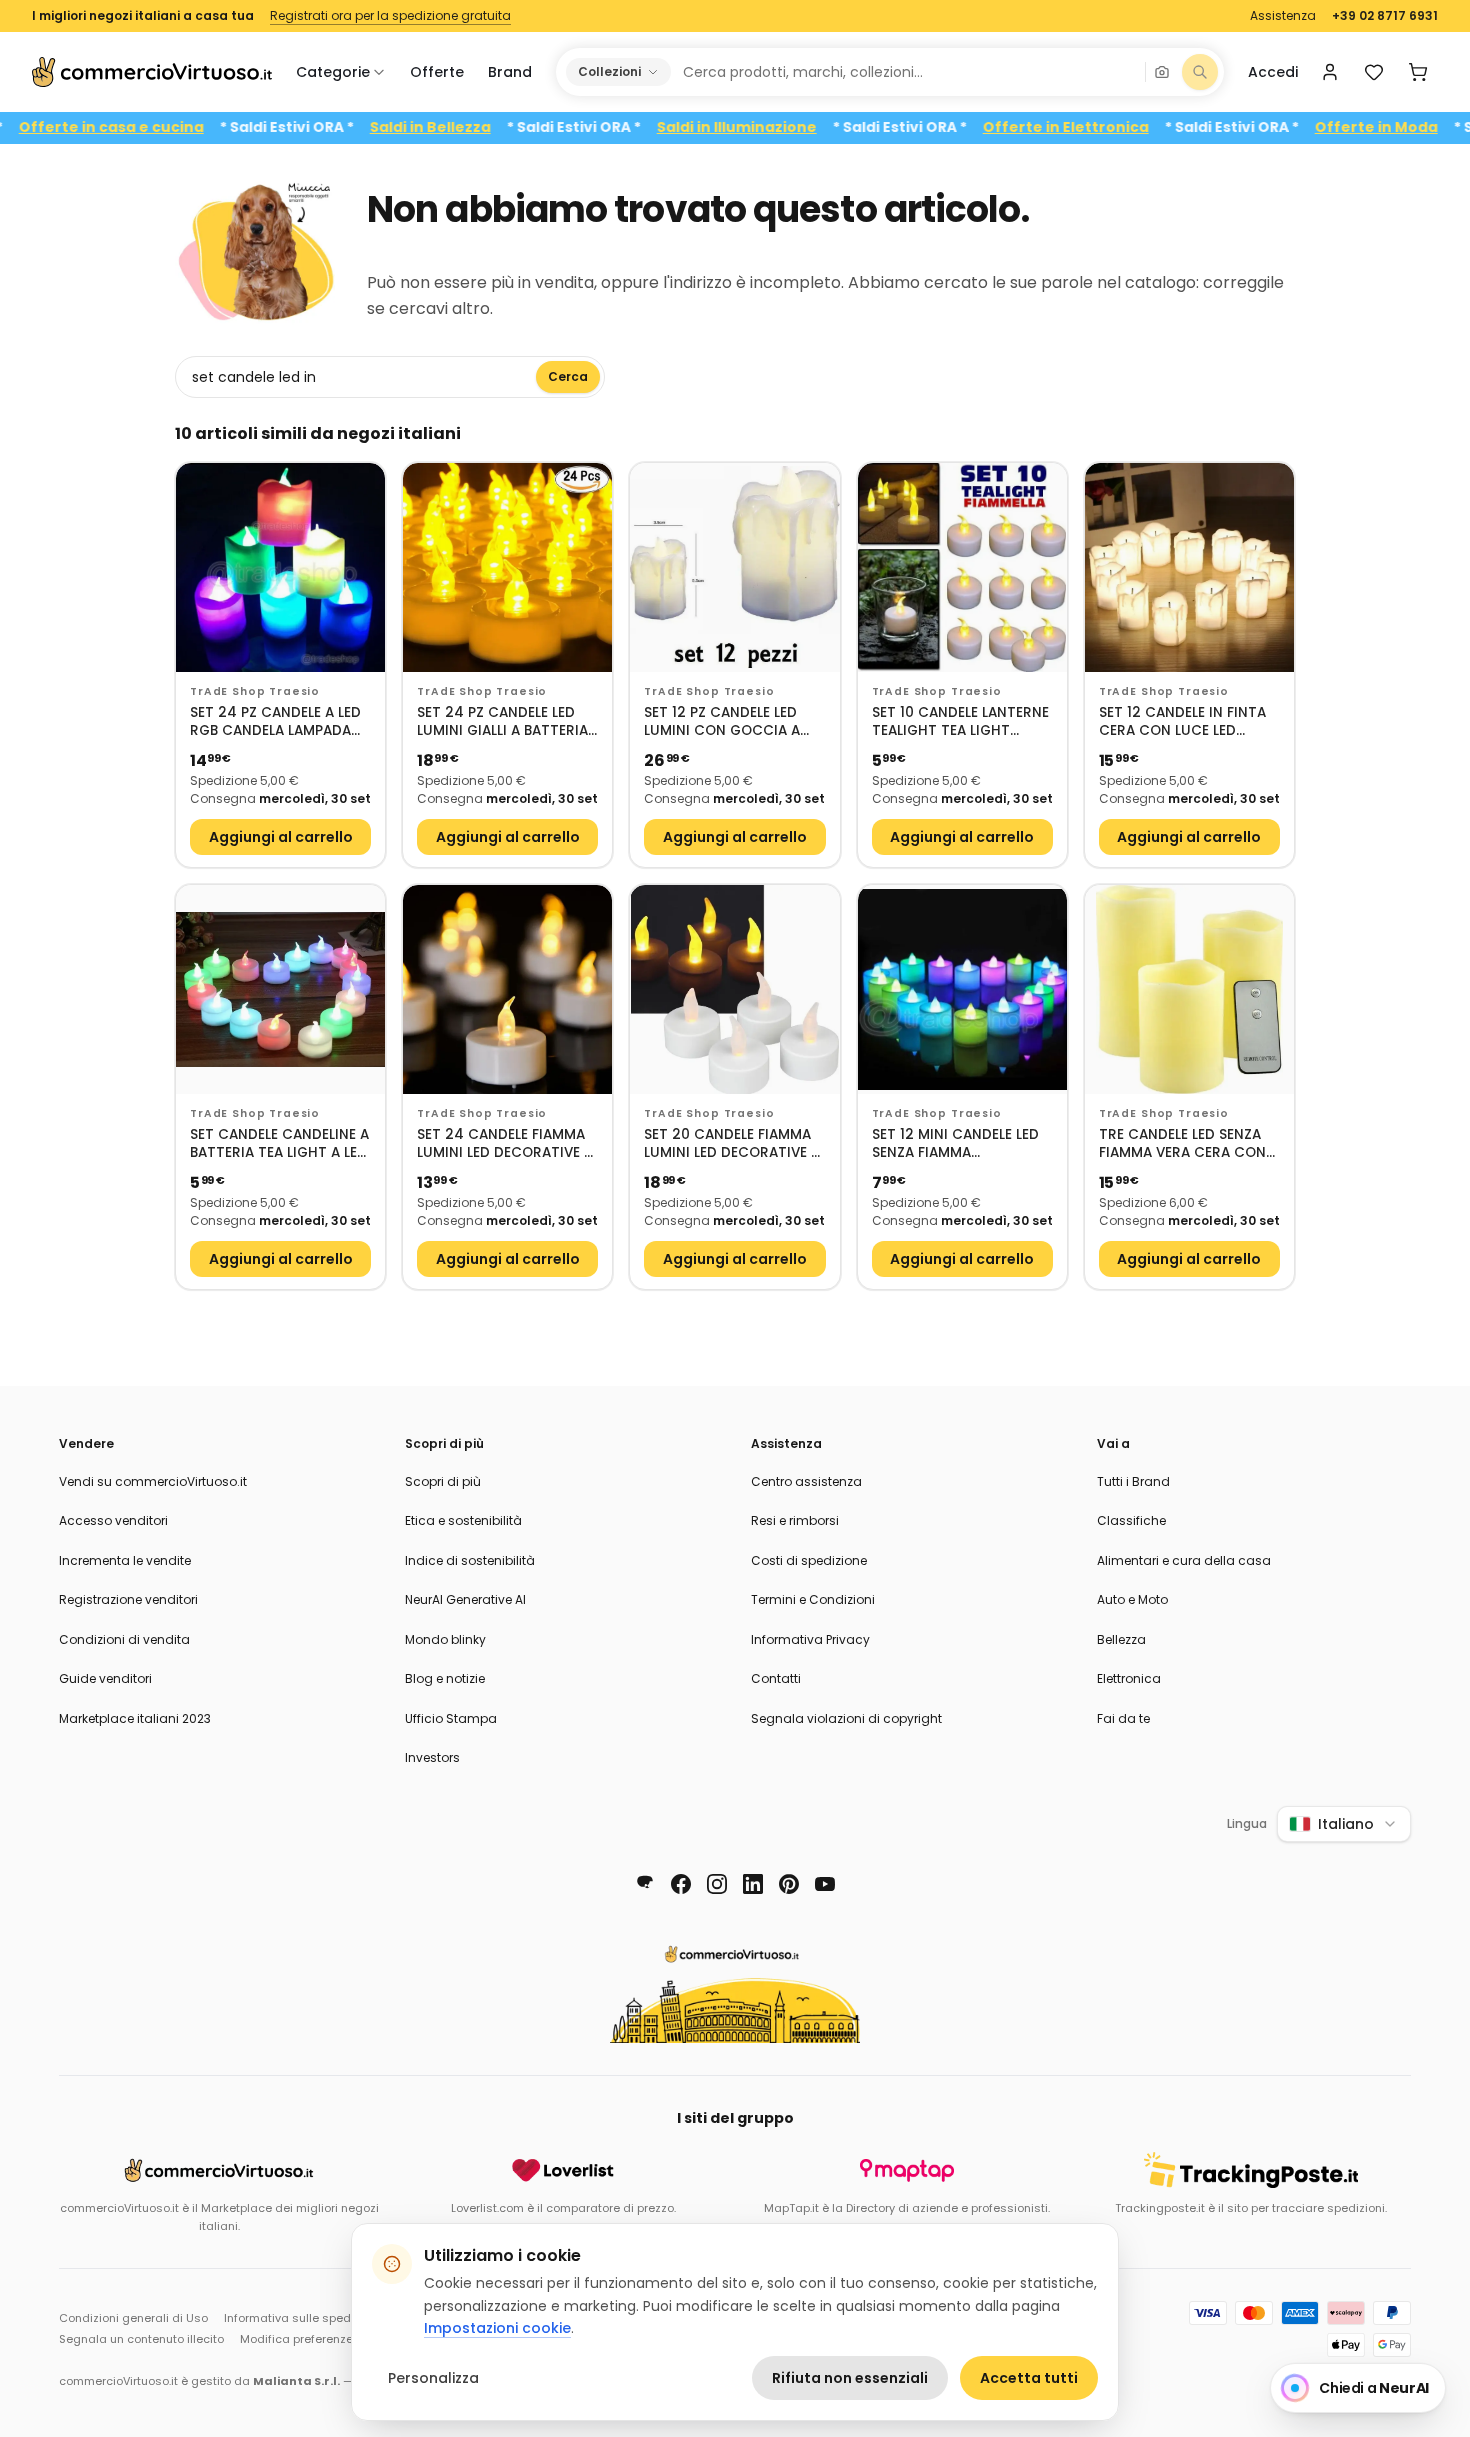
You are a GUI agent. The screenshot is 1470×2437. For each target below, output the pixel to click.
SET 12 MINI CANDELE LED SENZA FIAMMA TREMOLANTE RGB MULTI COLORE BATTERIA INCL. (955, 1144)
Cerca (568, 376)
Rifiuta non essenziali (850, 2378)
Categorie (333, 72)
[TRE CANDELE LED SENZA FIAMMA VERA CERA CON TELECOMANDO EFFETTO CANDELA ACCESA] (1189, 989)
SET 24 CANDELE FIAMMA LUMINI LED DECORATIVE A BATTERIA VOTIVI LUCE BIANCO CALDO (505, 1144)
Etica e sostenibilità (463, 1520)
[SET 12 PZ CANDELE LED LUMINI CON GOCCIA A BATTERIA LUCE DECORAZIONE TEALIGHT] (734, 567)
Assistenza (1283, 16)
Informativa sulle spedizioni (302, 2318)
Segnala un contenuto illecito (141, 2339)
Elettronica (1129, 1678)
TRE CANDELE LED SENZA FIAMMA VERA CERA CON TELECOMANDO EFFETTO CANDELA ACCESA (1182, 1144)
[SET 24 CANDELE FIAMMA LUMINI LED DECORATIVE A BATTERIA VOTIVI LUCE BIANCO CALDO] (507, 989)
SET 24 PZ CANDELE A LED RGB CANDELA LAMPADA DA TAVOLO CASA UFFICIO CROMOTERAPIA (278, 722)
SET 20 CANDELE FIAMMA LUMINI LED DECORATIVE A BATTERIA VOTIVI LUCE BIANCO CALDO (732, 1144)
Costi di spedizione (809, 1560)
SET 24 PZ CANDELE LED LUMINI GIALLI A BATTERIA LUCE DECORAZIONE (502, 722)
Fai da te (1123, 1718)
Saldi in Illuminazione (796, 127)
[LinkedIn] (753, 1884)
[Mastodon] (645, 1884)
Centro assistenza (806, 1481)
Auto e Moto (1132, 1599)
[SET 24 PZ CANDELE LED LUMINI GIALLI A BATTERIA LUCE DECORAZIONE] (507, 567)
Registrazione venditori (128, 1599)
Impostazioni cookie (497, 2328)
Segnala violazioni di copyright (846, 1718)
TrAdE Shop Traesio (255, 691)
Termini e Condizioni (813, 1599)
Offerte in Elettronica (1125, 127)
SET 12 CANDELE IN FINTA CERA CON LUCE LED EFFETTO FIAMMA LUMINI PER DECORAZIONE (1182, 722)
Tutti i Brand (1133, 1481)
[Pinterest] (789, 1884)
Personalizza (433, 2378)
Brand (510, 72)
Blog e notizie (445, 1678)
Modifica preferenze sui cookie (326, 2339)
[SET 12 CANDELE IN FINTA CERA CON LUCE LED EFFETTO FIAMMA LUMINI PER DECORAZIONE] (1189, 567)
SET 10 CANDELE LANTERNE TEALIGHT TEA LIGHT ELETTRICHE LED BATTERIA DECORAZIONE (960, 722)
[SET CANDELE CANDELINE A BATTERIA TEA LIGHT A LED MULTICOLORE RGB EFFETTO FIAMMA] (280, 989)
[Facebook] (681, 1884)
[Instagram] (717, 1884)
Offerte (437, 72)
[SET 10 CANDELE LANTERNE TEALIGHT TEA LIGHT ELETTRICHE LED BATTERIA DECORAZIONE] (962, 567)
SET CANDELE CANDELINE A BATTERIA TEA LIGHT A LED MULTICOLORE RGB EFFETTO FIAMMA (279, 1144)
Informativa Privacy (810, 1639)
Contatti (776, 1678)
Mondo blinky (445, 1639)
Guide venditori (105, 1678)
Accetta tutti (1029, 2378)
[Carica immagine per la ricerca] (1162, 72)
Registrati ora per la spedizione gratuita (390, 16)
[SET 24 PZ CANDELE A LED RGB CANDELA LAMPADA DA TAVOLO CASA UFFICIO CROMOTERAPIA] (280, 567)
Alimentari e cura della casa (1184, 1560)
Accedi (1273, 72)
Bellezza (1121, 1639)
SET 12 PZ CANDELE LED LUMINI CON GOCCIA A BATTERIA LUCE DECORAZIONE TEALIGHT (727, 722)
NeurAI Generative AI (465, 1599)
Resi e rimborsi (795, 1520)
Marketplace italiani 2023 (135, 1718)
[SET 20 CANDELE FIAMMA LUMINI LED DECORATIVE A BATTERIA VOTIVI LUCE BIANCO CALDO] (734, 989)
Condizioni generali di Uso (133, 2318)
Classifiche (1131, 1520)
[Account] (1330, 72)
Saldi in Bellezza (489, 127)
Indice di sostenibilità (470, 1560)
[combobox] (907, 72)
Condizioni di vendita (124, 1639)
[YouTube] (825, 1884)
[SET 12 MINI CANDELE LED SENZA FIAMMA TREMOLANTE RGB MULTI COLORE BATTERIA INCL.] (962, 989)
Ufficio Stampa (451, 1718)
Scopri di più (443, 1481)
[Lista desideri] (1374, 72)
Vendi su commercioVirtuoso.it (153, 1481)
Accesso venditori (113, 1520)
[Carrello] (1418, 72)
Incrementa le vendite (125, 1560)
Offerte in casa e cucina (170, 127)
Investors (432, 1757)
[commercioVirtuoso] (152, 72)
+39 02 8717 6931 (1385, 16)
